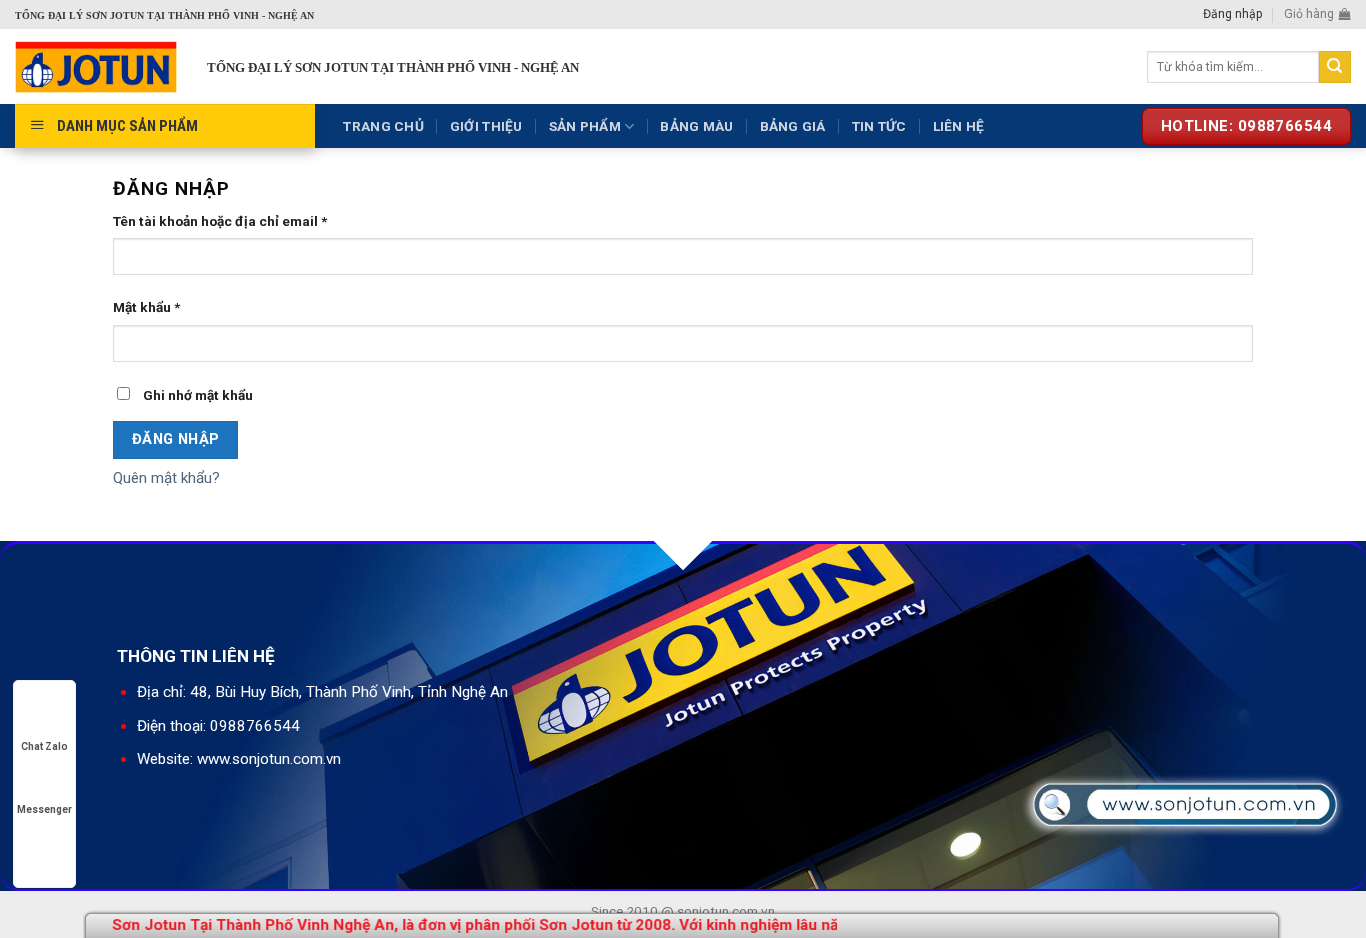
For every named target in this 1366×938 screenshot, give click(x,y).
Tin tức (879, 126)
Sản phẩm (585, 126)
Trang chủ (383, 126)
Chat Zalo (44, 746)
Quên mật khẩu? (166, 478)
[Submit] (1335, 67)
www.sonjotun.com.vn (269, 759)
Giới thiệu (486, 126)
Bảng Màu (696, 126)
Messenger (44, 809)
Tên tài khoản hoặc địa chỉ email (220, 221)
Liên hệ (959, 126)
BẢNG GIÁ (793, 126)
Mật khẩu (146, 307)
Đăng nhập (176, 439)
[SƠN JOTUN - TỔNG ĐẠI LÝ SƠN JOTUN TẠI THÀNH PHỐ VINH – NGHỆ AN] (96, 67)
